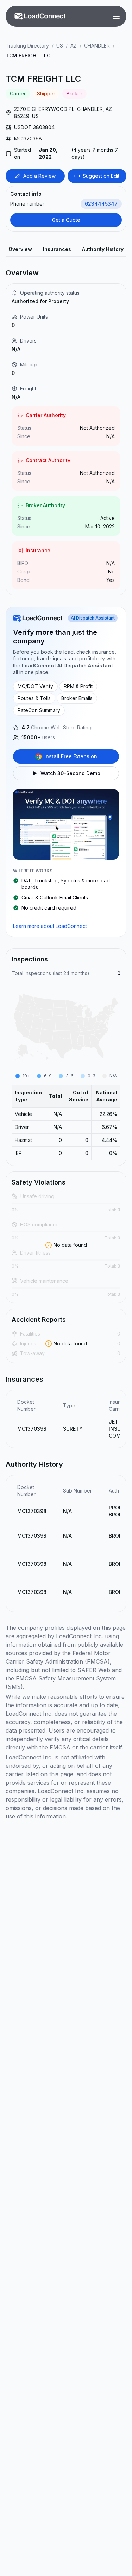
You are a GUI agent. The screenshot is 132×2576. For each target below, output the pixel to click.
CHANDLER (97, 46)
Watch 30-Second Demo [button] (70, 773)
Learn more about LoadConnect (50, 926)
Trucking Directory (27, 46)
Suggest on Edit (101, 176)
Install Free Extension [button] (71, 756)
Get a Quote (66, 220)
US (60, 46)
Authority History (103, 249)
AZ (74, 46)
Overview (20, 249)
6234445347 (101, 204)
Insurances (57, 249)
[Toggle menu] (116, 16)
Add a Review (39, 176)
